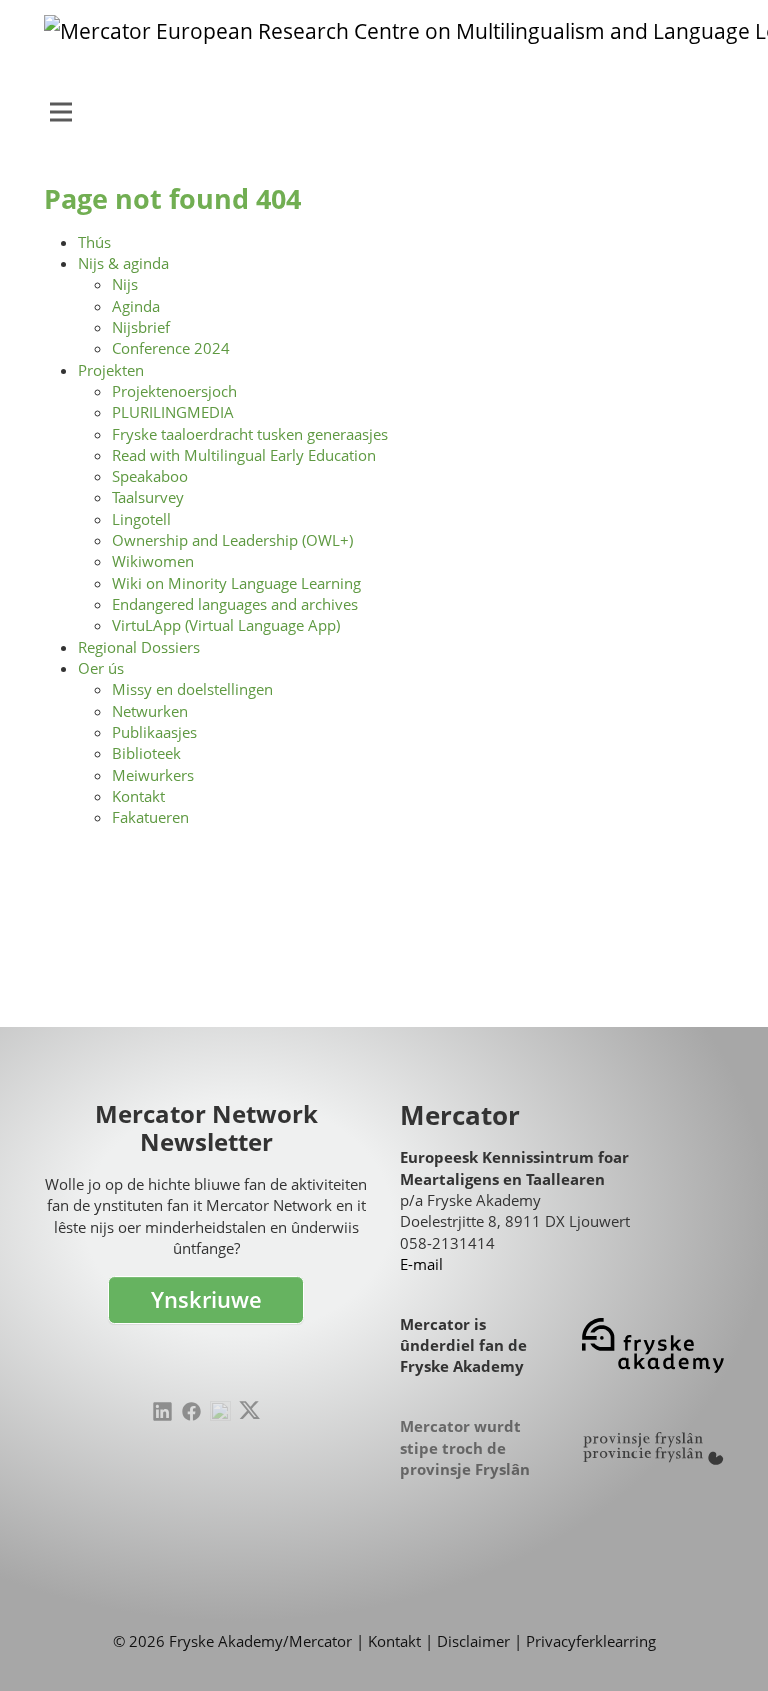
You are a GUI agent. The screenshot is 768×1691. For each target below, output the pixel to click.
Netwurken (150, 711)
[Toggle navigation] (61, 112)
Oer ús (101, 668)
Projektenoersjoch (174, 391)
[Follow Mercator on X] (249, 1410)
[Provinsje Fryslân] (653, 1448)
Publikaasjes (154, 732)
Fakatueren (150, 817)
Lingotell (141, 519)
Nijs (125, 284)
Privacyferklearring (591, 1641)
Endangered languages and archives (235, 604)
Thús (94, 242)
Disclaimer (473, 1641)
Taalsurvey (148, 497)
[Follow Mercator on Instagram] (220, 1411)
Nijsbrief (141, 327)
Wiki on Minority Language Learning (236, 583)
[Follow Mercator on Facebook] (191, 1411)
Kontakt (138, 796)
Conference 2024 (171, 348)
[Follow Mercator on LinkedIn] (162, 1411)
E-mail (421, 1264)
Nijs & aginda (123, 263)
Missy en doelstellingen (192, 689)
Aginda (136, 306)
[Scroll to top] (722, 1645)
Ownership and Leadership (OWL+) (232, 540)
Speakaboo (150, 476)
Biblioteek (146, 753)
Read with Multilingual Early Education (244, 455)
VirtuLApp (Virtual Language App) (226, 625)
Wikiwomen (153, 561)
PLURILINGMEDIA (173, 412)
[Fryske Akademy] (653, 1345)
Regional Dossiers (139, 647)
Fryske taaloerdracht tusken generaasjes (250, 434)
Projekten (111, 370)
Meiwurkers (153, 775)
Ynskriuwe (206, 1299)
